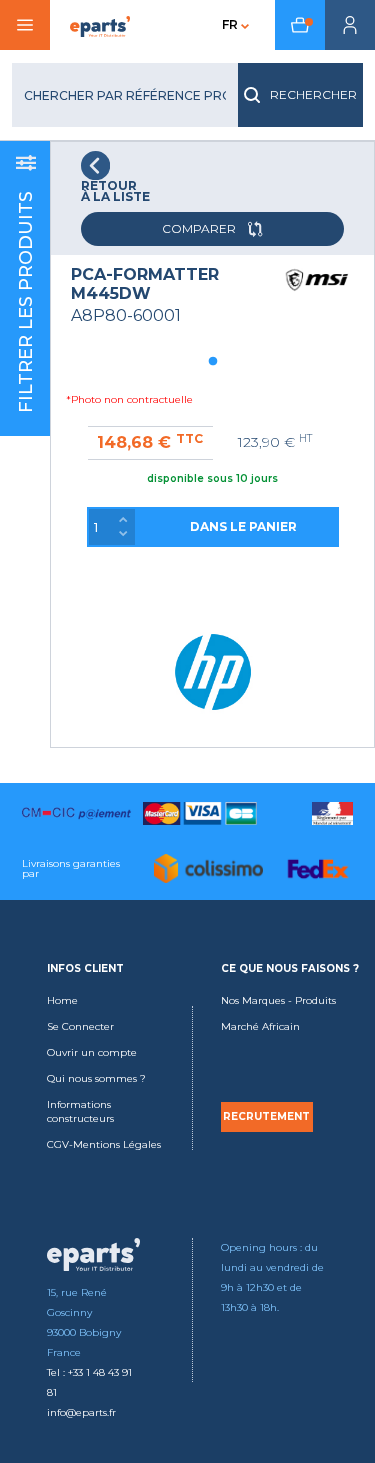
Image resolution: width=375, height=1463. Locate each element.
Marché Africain (260, 1026)
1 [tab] (213, 362)
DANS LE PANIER (243, 526)
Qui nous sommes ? (96, 1078)
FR (230, 24)
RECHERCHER (313, 94)
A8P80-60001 (126, 315)
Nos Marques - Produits (278, 1000)
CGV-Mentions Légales (104, 1144)
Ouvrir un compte (92, 1052)
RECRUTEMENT (266, 1117)
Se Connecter (80, 1026)
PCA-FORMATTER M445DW (145, 284)
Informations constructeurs (80, 1111)
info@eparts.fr (81, 1412)
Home (62, 1000)
